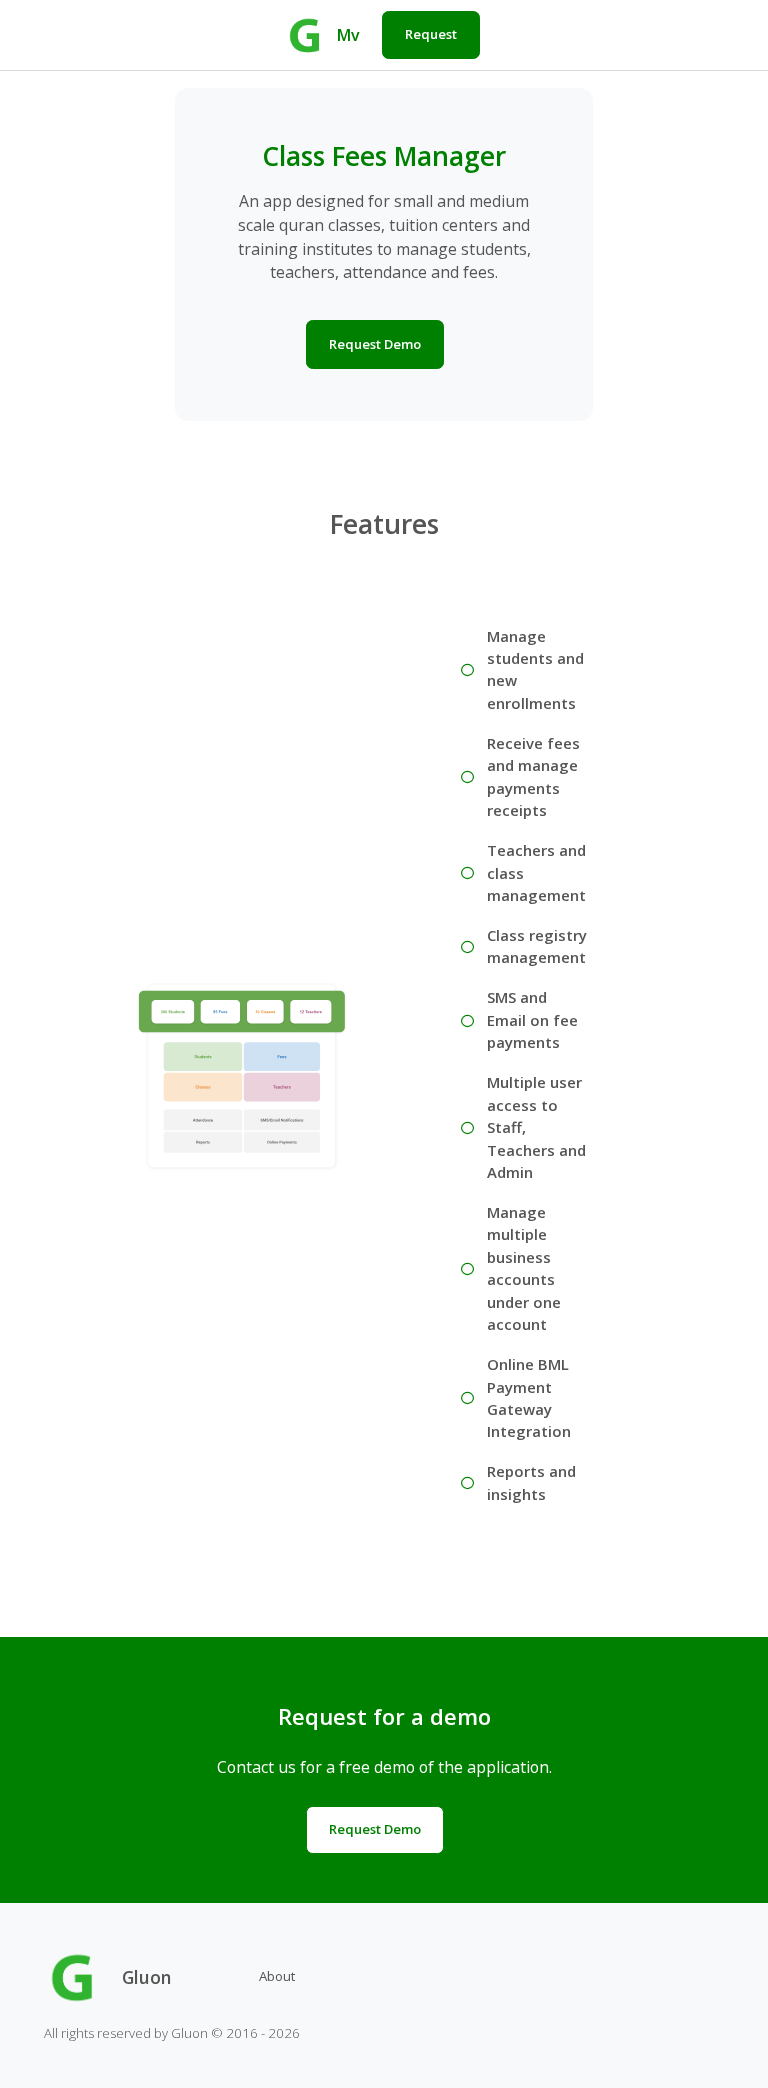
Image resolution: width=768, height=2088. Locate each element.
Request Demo (375, 344)
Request (431, 34)
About (277, 1976)
